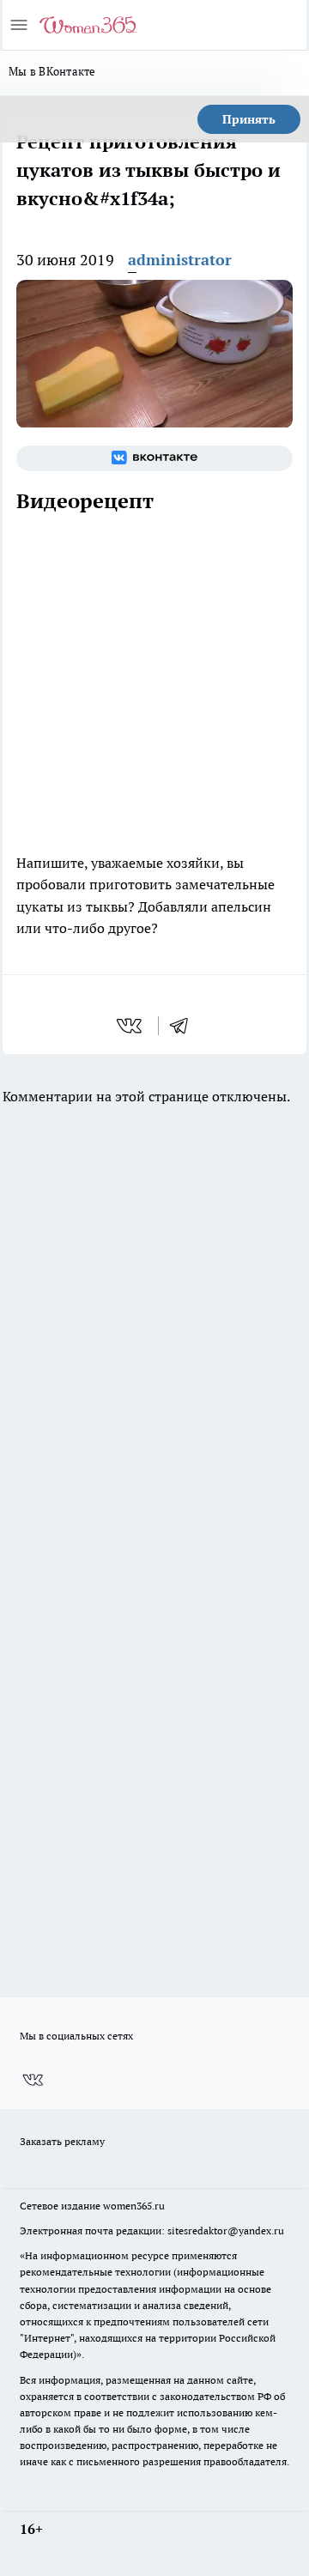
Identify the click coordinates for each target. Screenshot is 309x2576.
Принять (249, 119)
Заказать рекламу (62, 2141)
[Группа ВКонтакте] (154, 458)
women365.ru (134, 2206)
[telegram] (185, 1026)
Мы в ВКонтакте (52, 71)
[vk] (131, 1026)
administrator (180, 260)
